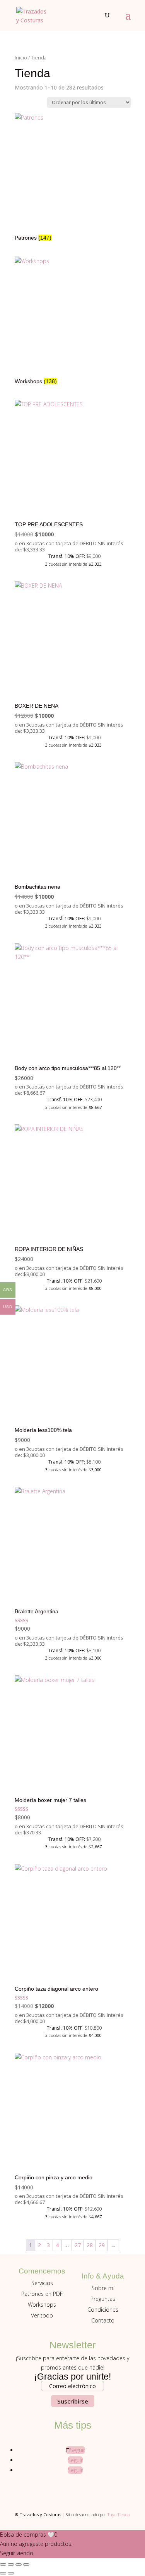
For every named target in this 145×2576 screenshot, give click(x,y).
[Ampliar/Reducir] (3, 2564)
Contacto (103, 2320)
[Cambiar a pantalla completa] (11, 2564)
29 (102, 2245)
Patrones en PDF (42, 2294)
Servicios (42, 2283)
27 (78, 2245)
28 (90, 2245)
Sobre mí (103, 2288)
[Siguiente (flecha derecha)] (11, 2573)
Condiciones (103, 2310)
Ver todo (42, 2315)
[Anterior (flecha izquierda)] (3, 2573)
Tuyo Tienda (119, 2514)
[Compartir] (19, 2564)
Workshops (42, 2305)
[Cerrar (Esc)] (26, 2564)
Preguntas (103, 2299)
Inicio (21, 57)
